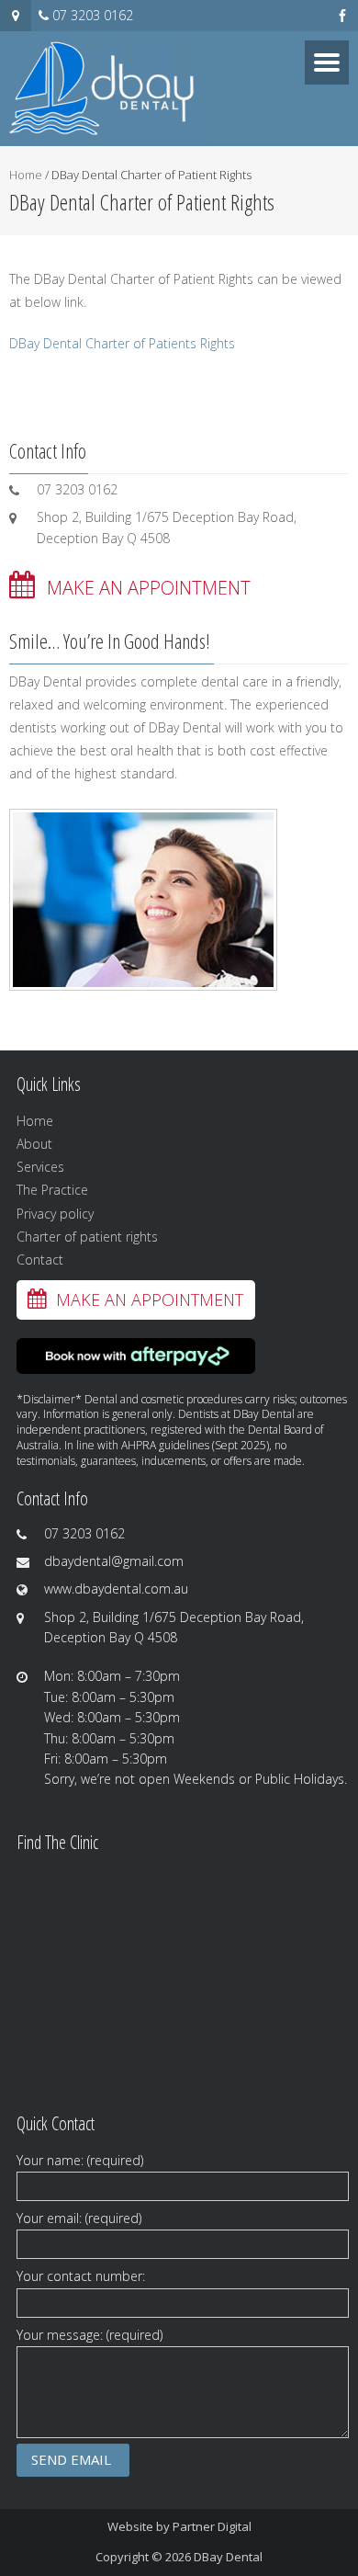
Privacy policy (55, 1214)
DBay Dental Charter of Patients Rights (122, 343)
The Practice (52, 1190)
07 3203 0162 (93, 15)
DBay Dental (228, 2557)
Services (40, 1167)
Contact (40, 1260)
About (34, 1144)
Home (26, 175)
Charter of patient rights (87, 1237)
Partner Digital (212, 2526)
